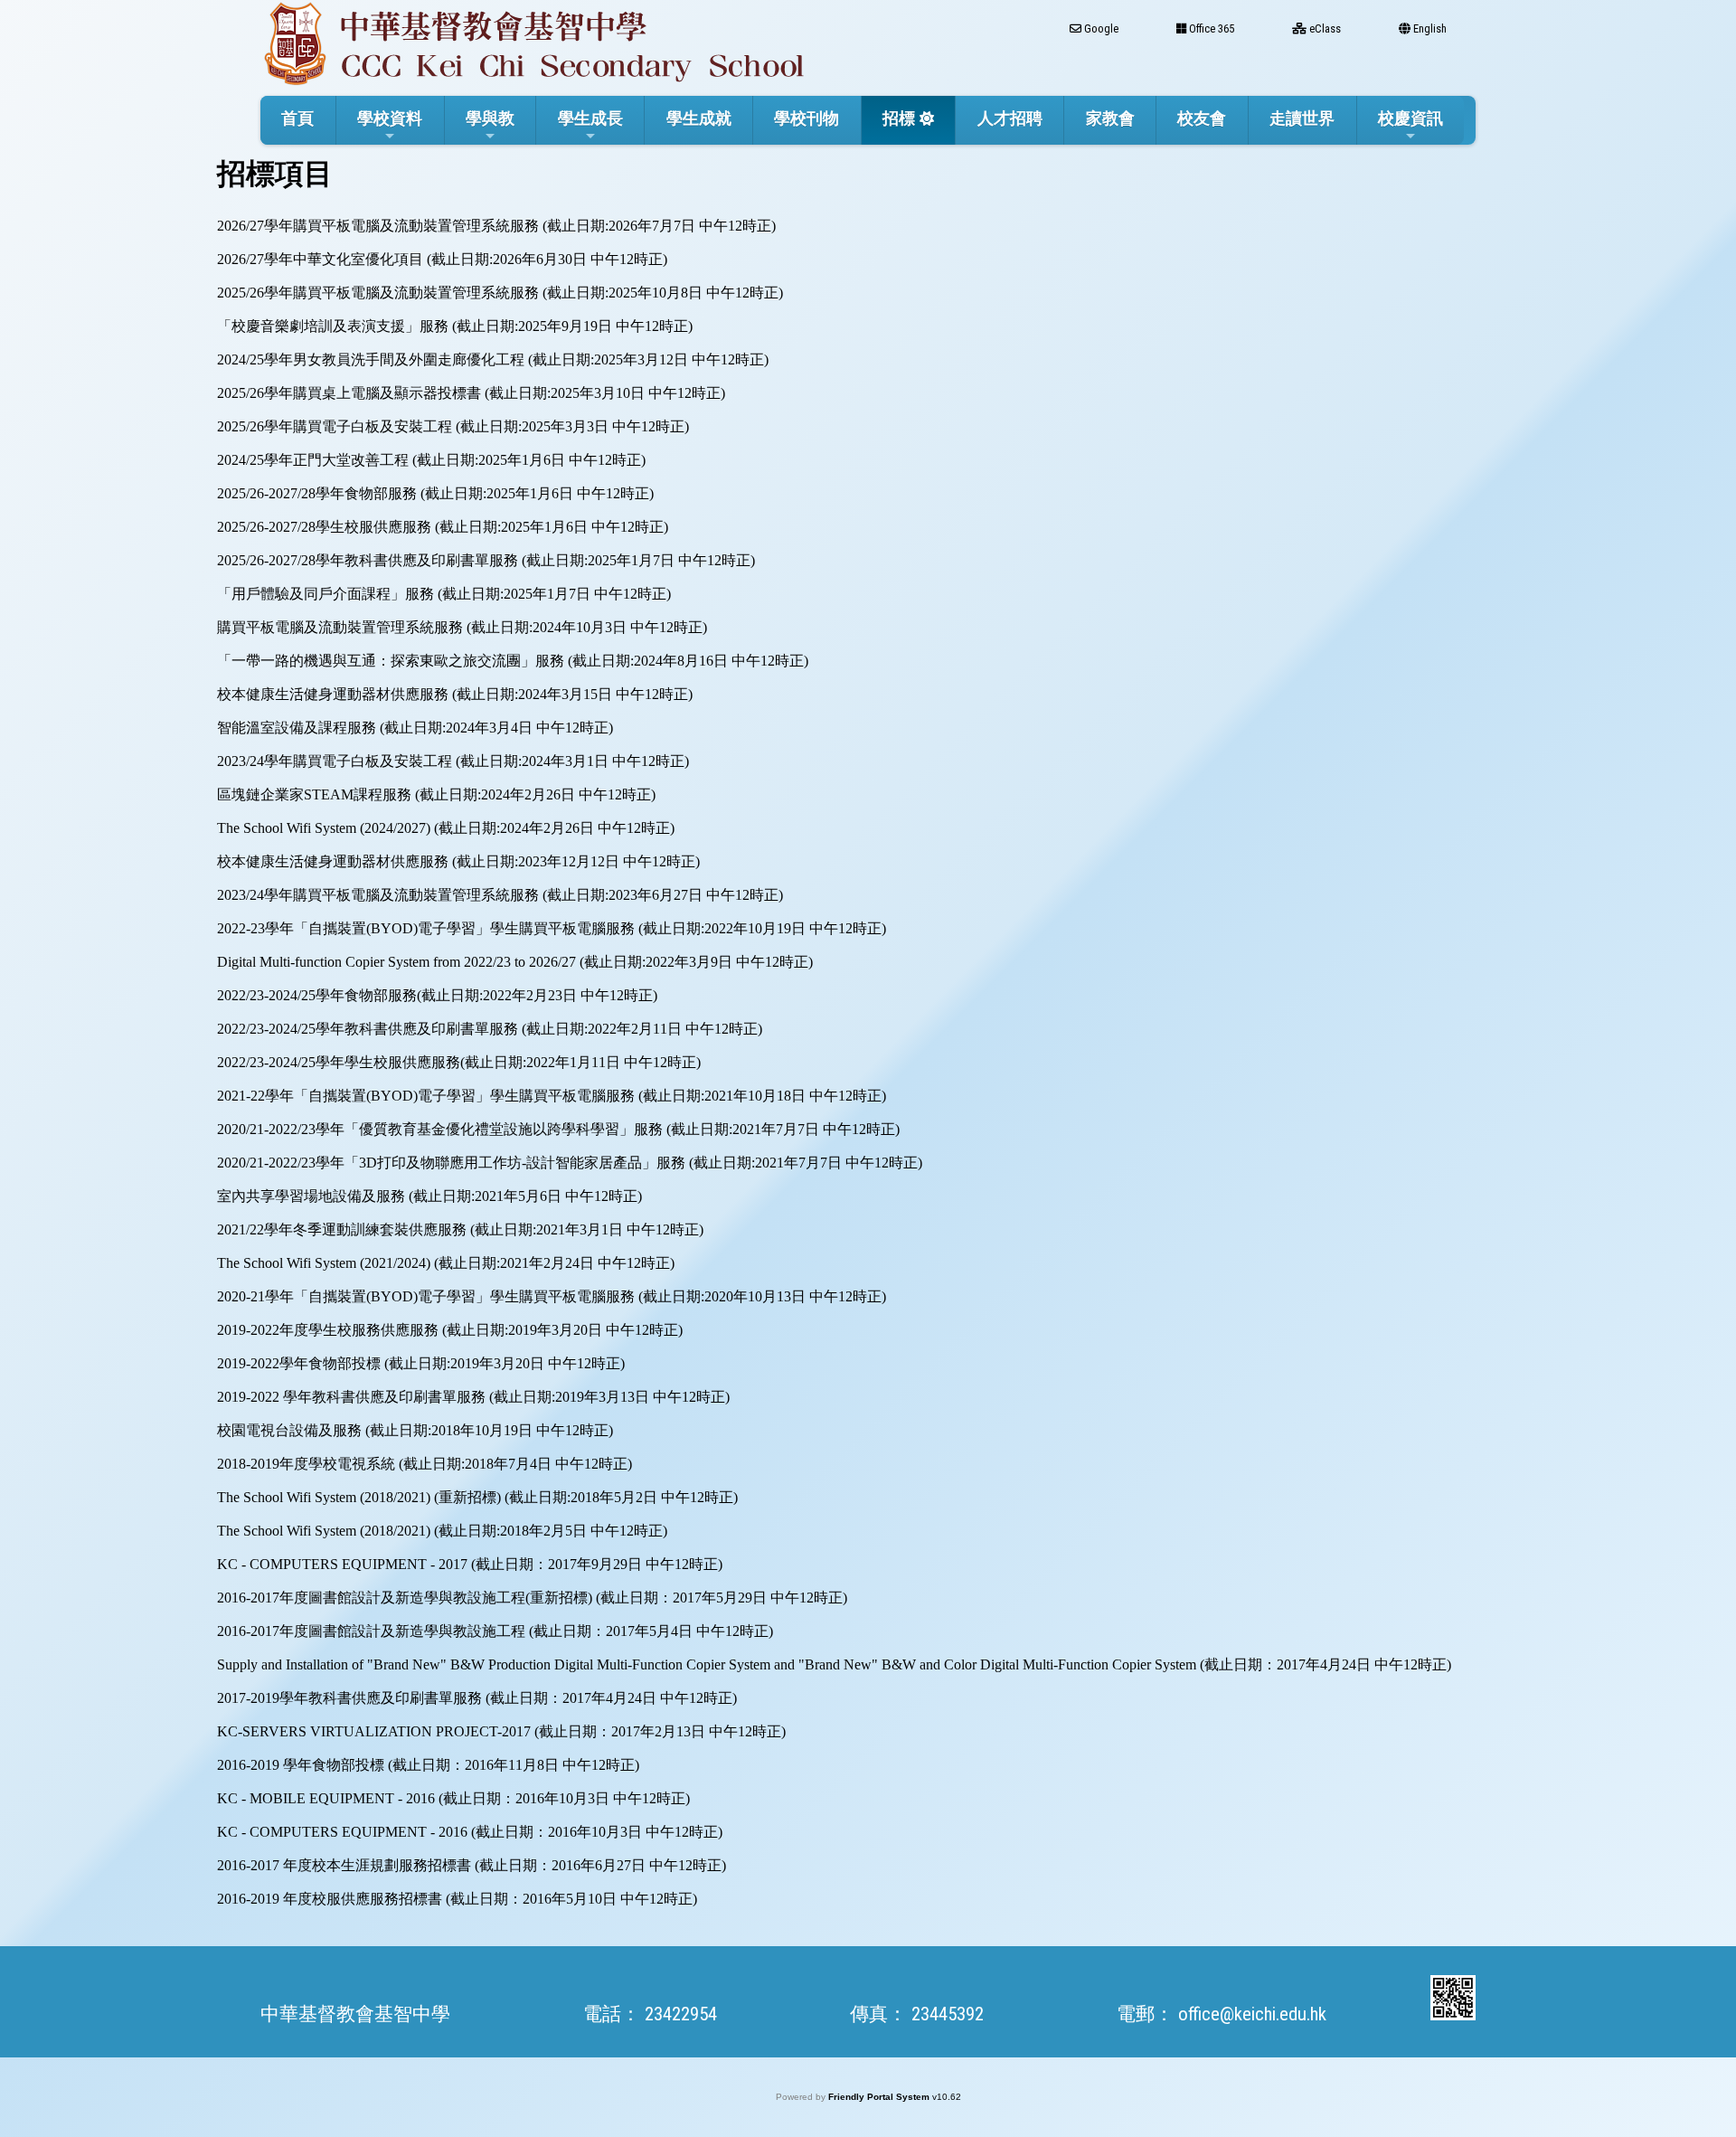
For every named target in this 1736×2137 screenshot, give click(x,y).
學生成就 (699, 118)
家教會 (1110, 118)
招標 (899, 118)
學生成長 (590, 118)
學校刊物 (807, 118)
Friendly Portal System (880, 2097)
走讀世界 (1302, 118)
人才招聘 (1010, 118)
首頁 (297, 118)
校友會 (1202, 118)
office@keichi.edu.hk (1252, 2014)
